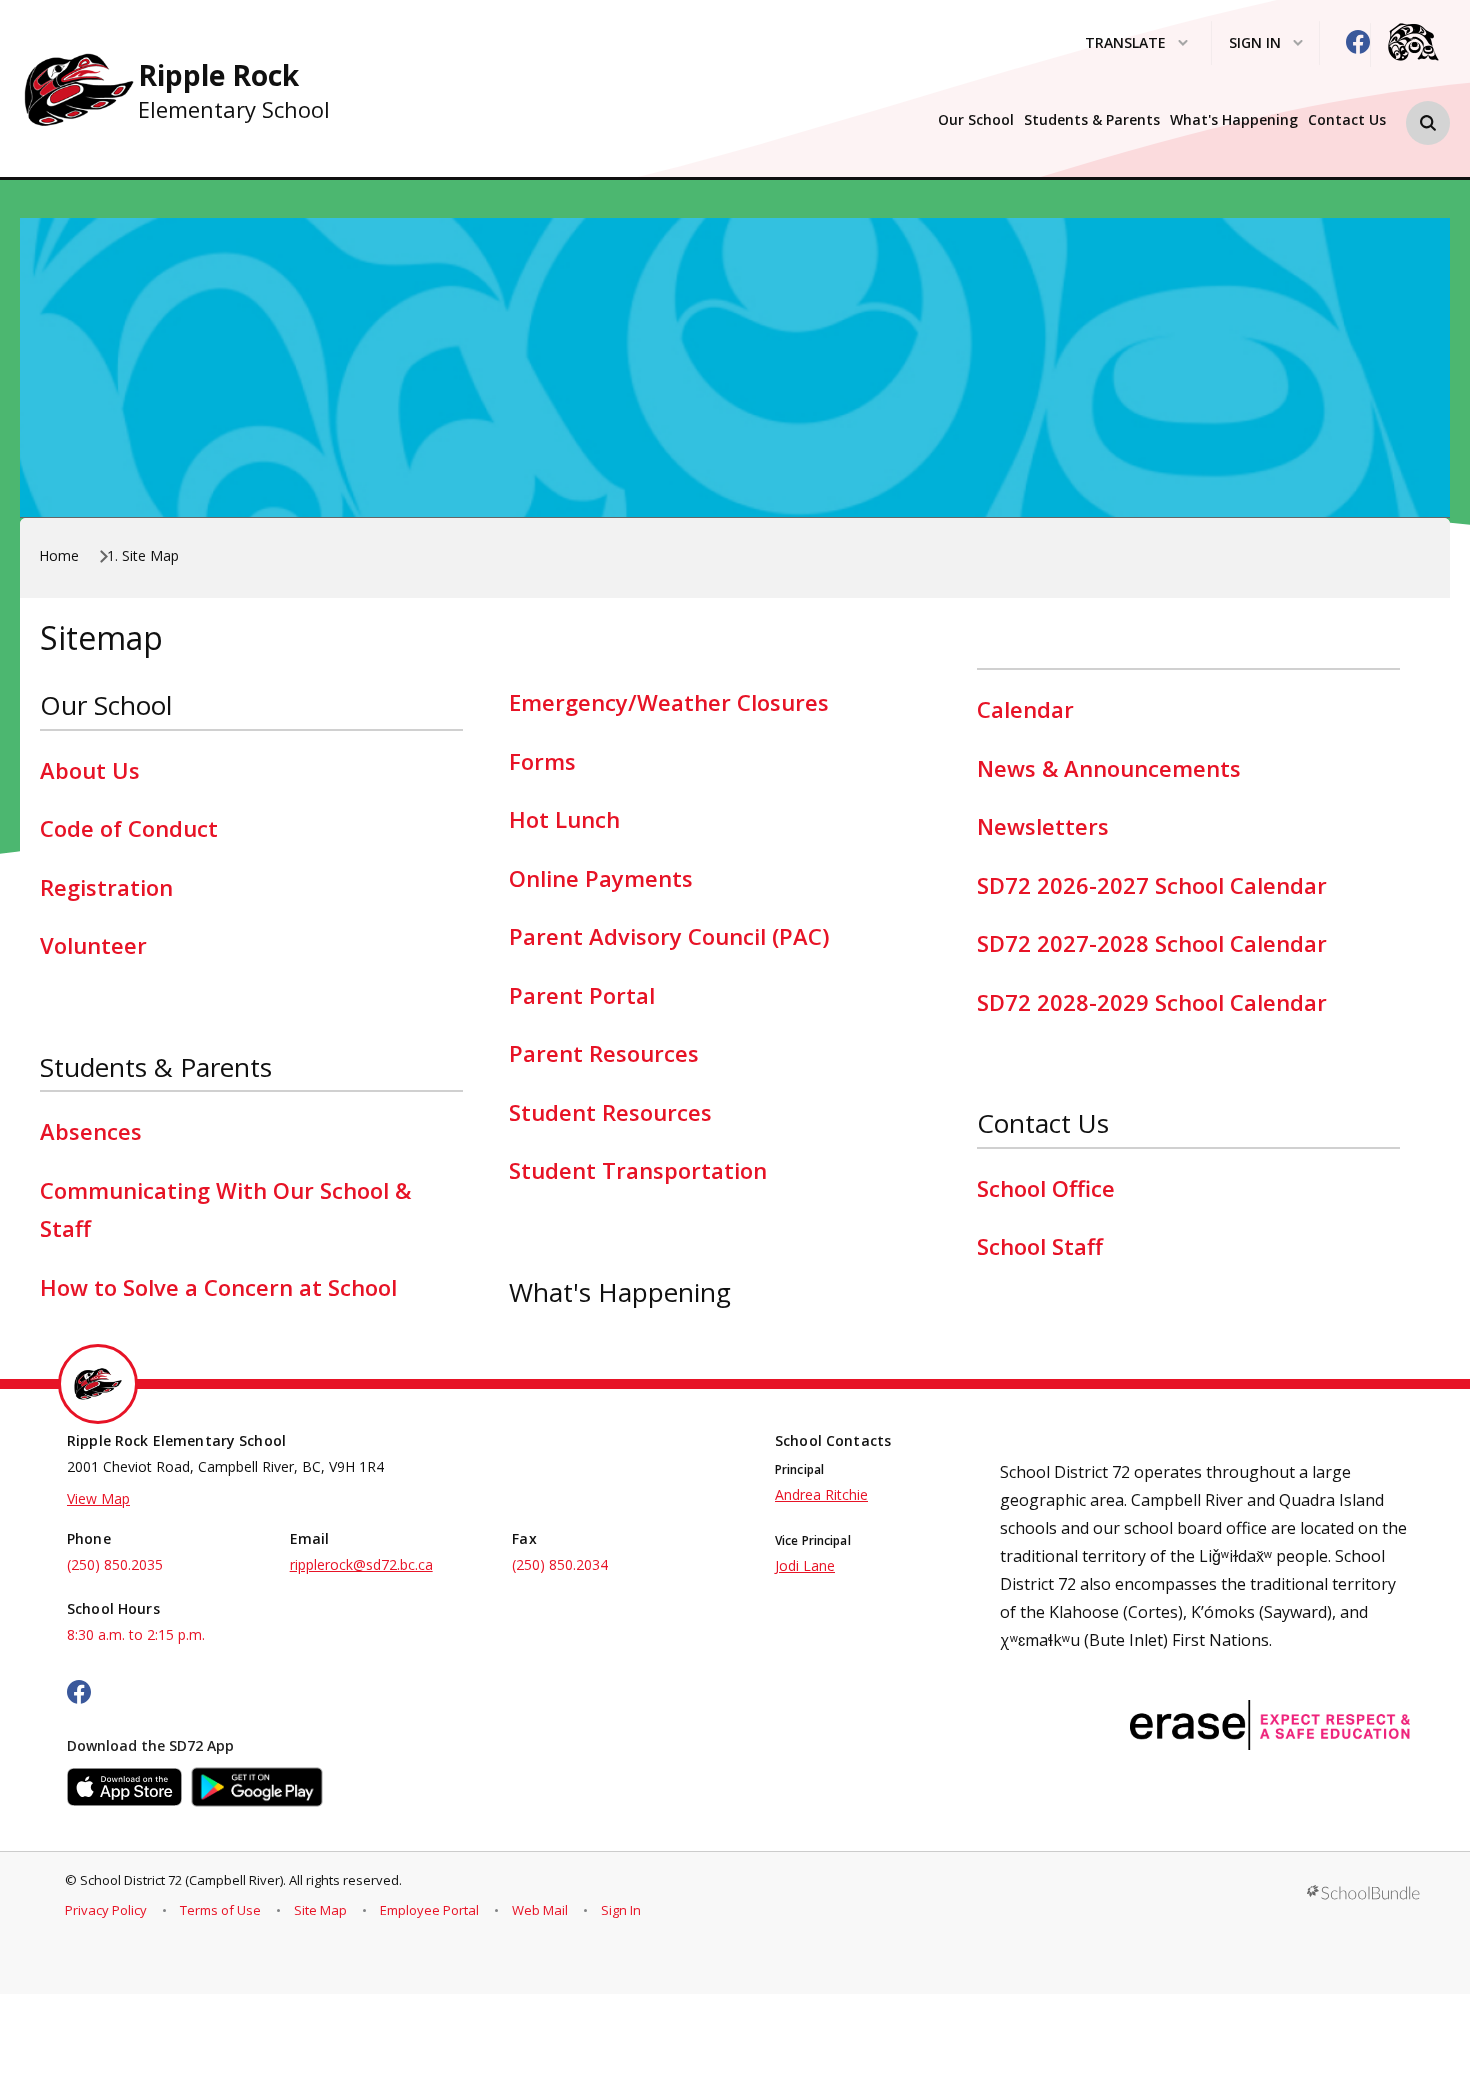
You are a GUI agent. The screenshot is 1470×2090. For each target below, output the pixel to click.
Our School (976, 120)
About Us (90, 770)
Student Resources (610, 1112)
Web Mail (540, 1910)
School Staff (1040, 1246)
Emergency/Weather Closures (669, 702)
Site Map (320, 1910)
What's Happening (1234, 120)
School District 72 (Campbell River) (181, 1880)
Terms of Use (220, 1910)
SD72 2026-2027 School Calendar (1152, 885)
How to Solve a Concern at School (218, 1287)
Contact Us (1347, 120)
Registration (106, 887)
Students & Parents (1092, 120)
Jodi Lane (805, 1565)
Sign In (621, 1910)
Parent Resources (604, 1053)
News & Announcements (1109, 768)
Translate (1125, 43)
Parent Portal (582, 995)
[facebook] (1358, 42)
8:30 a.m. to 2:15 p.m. (136, 1634)
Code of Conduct (129, 828)
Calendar (1025, 709)
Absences (91, 1131)
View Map (98, 1498)
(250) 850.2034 (560, 1564)
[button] (1428, 123)
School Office (1046, 1188)
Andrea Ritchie (821, 1494)
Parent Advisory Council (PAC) (669, 936)
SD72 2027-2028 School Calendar (1152, 943)
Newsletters (1043, 826)
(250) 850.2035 (115, 1564)
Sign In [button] (1255, 43)
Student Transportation (638, 1170)
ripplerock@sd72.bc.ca (361, 1564)
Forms (542, 761)
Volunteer (93, 945)
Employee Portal (429, 1910)
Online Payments (601, 878)
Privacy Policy (106, 1910)
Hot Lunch (564, 819)
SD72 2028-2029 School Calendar (1152, 1002)
